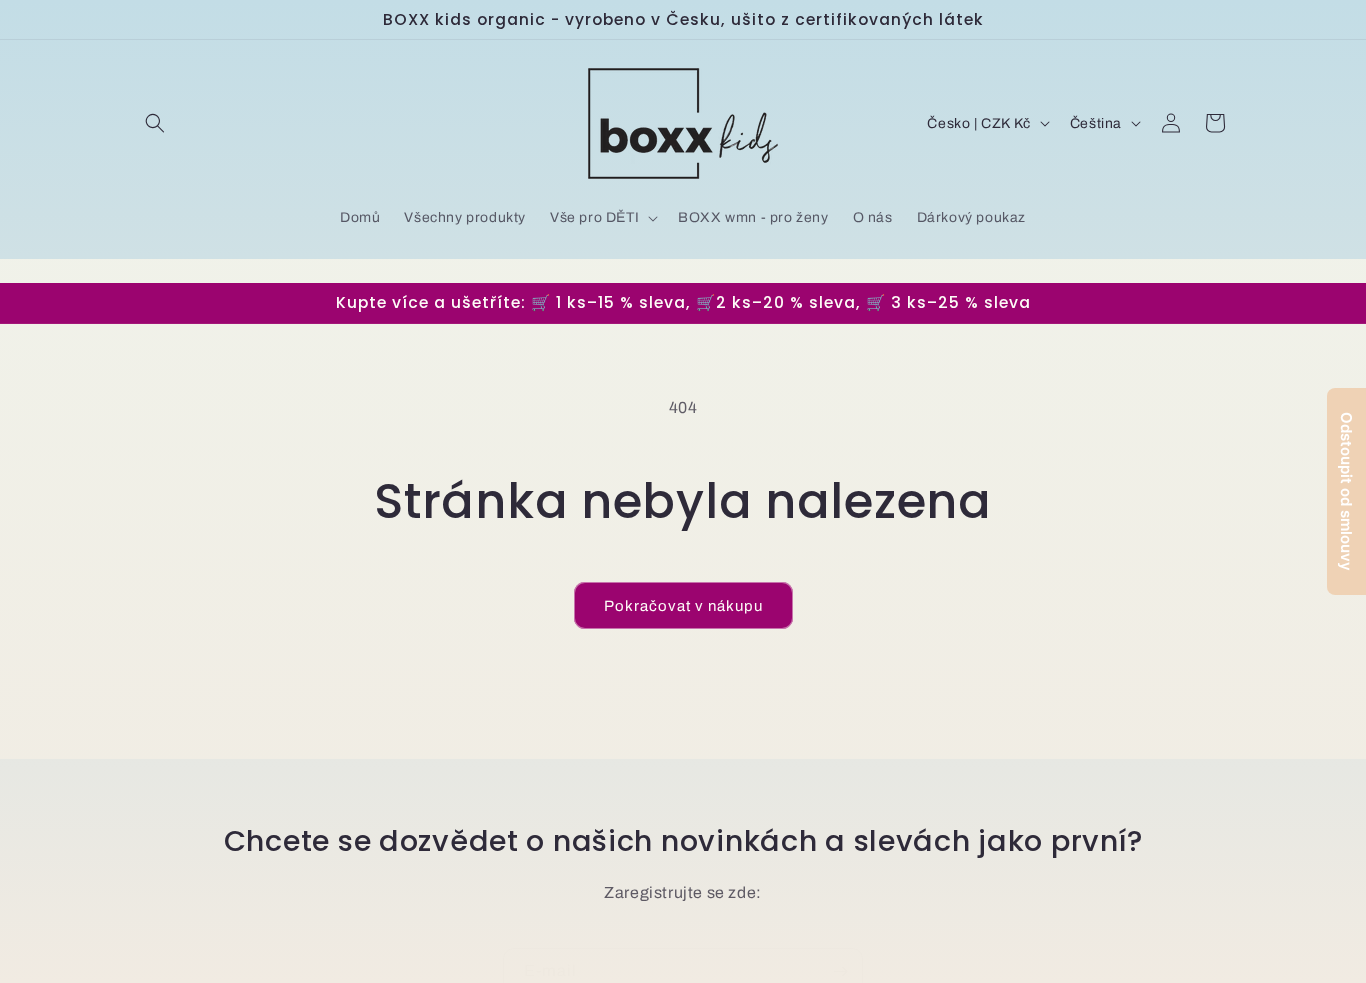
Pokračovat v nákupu (683, 606)
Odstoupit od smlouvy (1346, 491)
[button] (155, 123)
